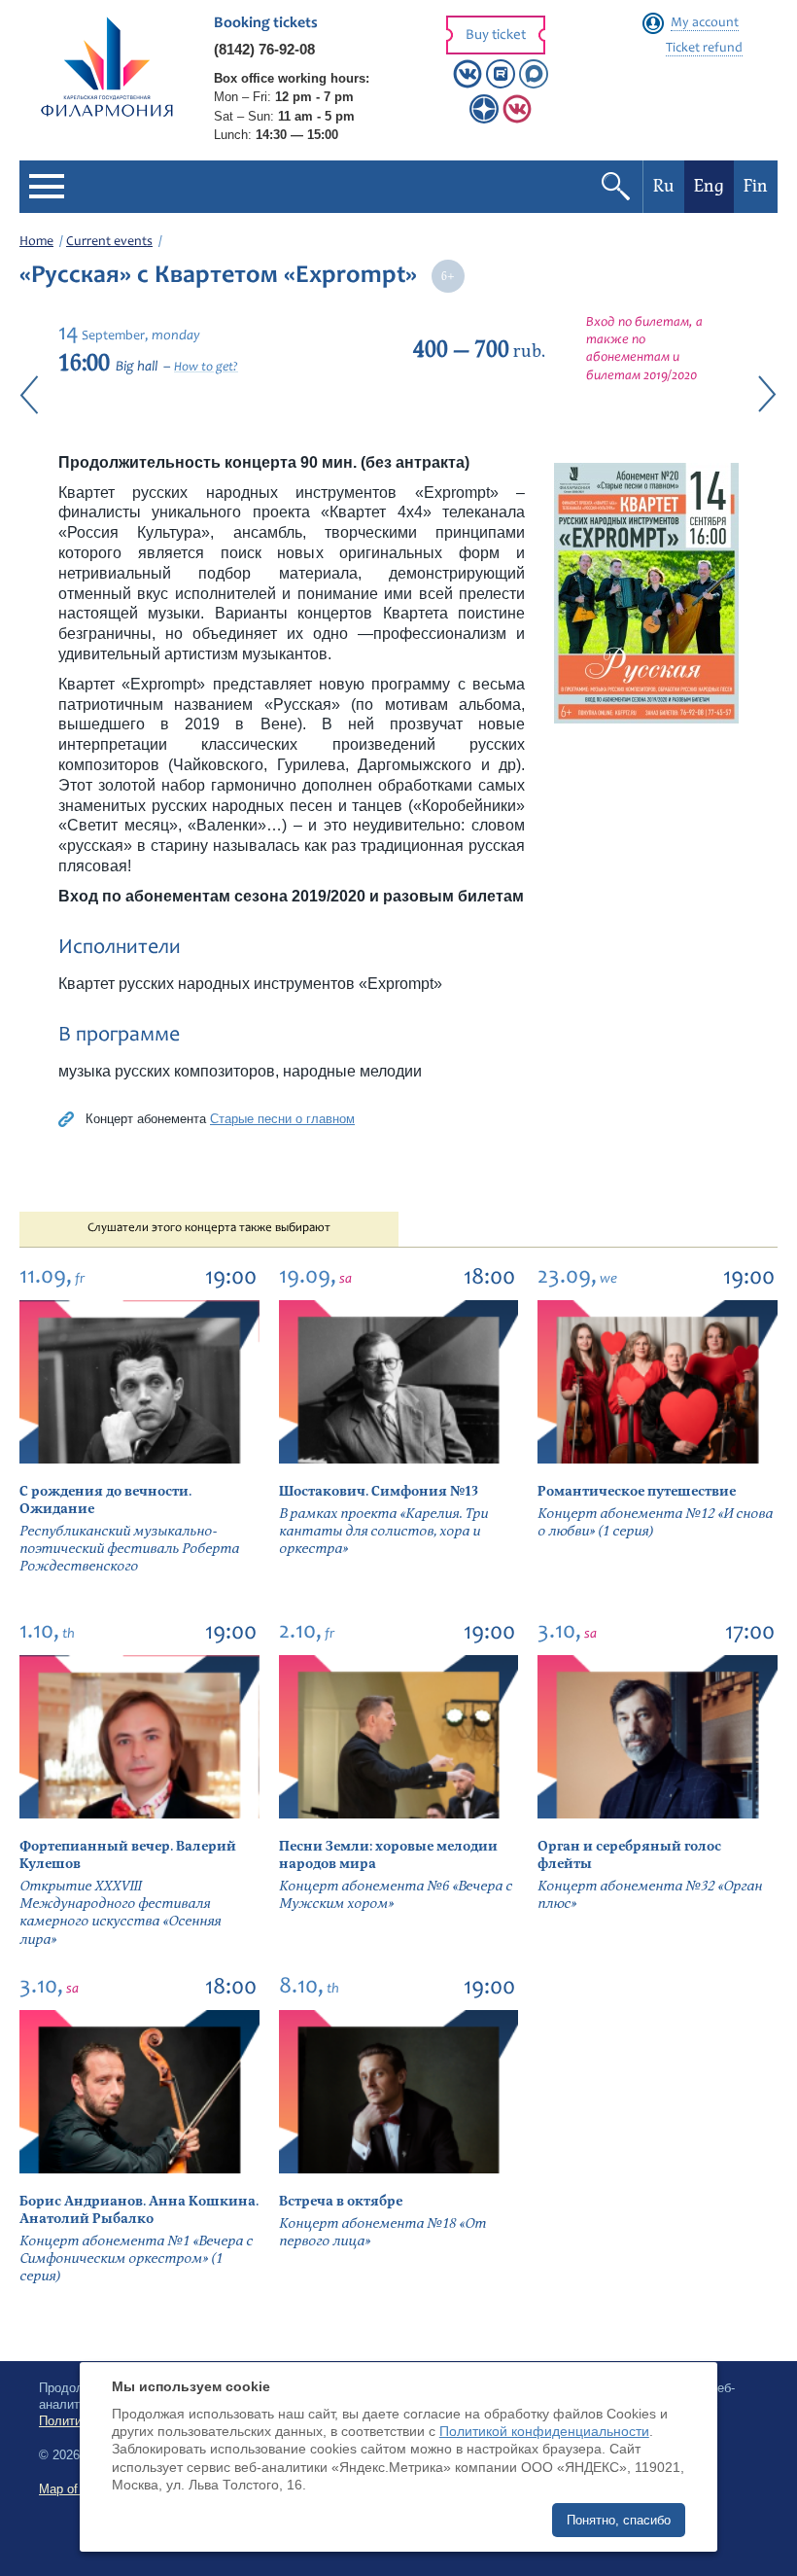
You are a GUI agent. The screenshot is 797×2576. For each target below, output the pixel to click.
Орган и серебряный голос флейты (629, 1855)
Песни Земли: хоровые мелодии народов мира (388, 1855)
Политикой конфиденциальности (544, 2431)
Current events (109, 242)
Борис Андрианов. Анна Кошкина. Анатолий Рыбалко (139, 2210)
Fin (756, 186)
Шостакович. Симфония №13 (379, 1491)
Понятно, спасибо (619, 2520)
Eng (709, 186)
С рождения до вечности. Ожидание (105, 1500)
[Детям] (517, 119)
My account (705, 23)
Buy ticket (496, 35)
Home (36, 242)
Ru (664, 186)
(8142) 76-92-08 (264, 49)
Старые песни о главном (282, 1119)
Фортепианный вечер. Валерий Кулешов (128, 1855)
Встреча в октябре (341, 2201)
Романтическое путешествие (637, 1491)
